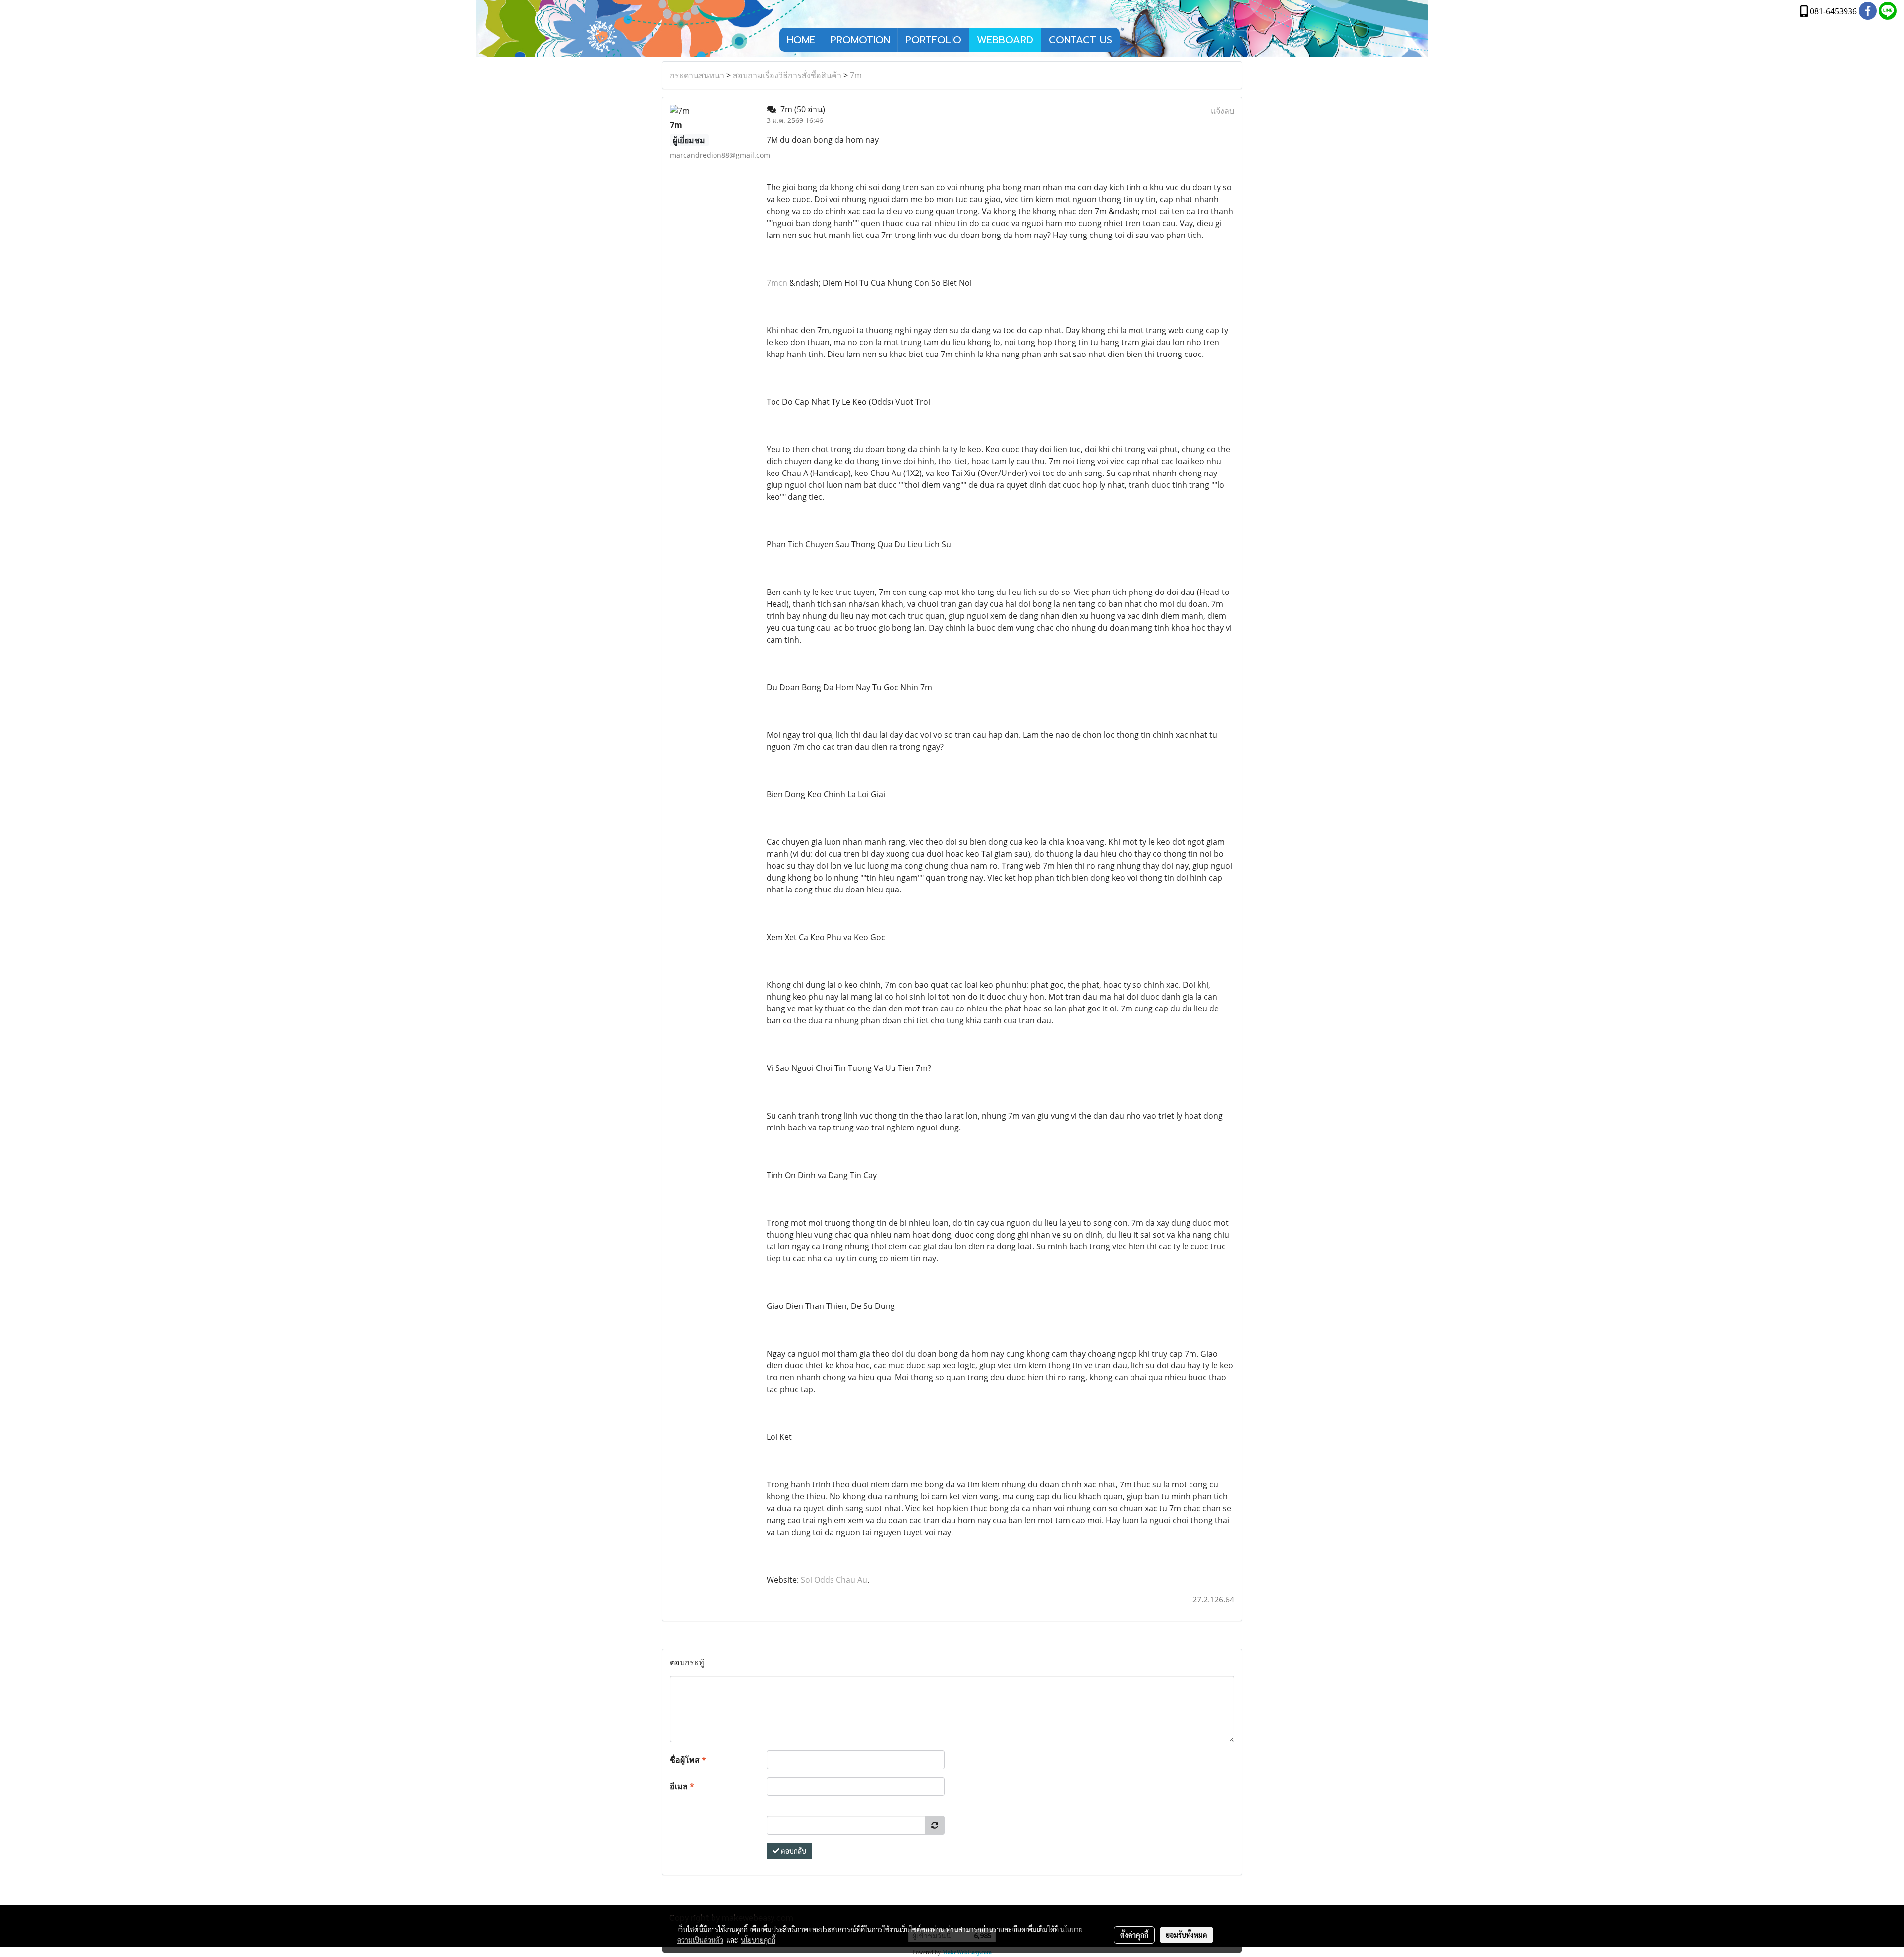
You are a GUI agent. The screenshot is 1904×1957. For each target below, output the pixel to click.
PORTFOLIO (933, 40)
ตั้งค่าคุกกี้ (1134, 1935)
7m (856, 75)
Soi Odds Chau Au (834, 1580)
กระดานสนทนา (697, 75)
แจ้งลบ (1222, 111)
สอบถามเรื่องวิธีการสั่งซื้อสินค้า (787, 75)
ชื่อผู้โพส (688, 1760)
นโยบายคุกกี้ (758, 1940)
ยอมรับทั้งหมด (1187, 1935)
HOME (801, 40)
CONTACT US (1080, 40)
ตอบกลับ (793, 1851)
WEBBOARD (1005, 40)
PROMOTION (860, 40)
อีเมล (682, 1786)
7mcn (777, 283)
